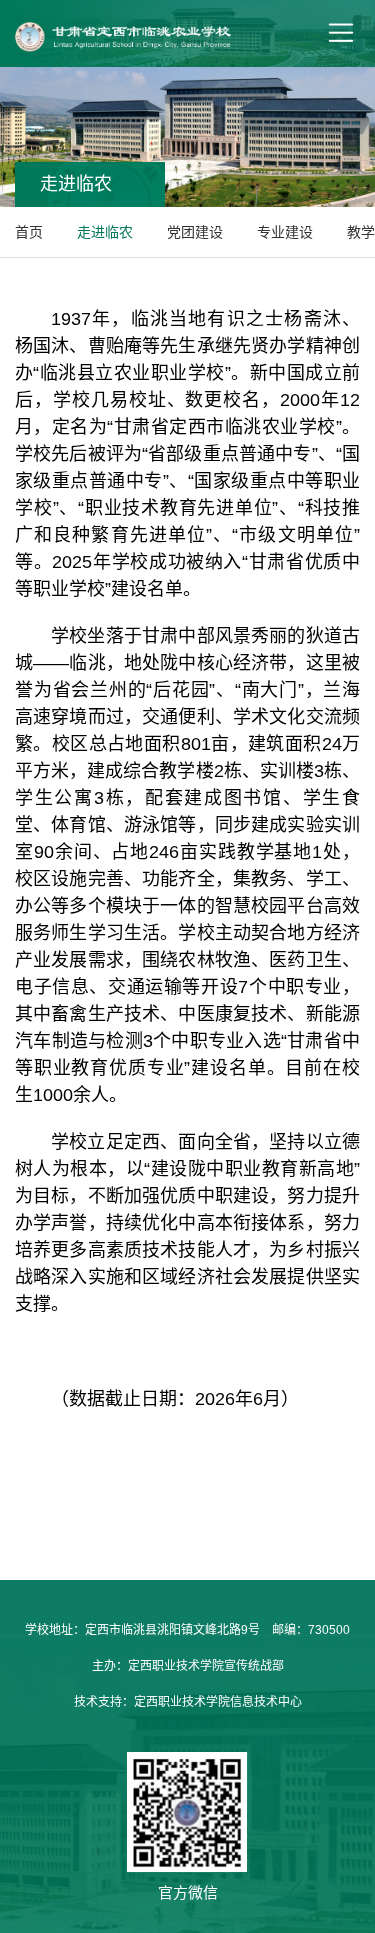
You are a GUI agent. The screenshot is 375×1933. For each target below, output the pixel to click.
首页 (29, 232)
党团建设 (195, 232)
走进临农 (105, 232)
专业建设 (285, 232)
